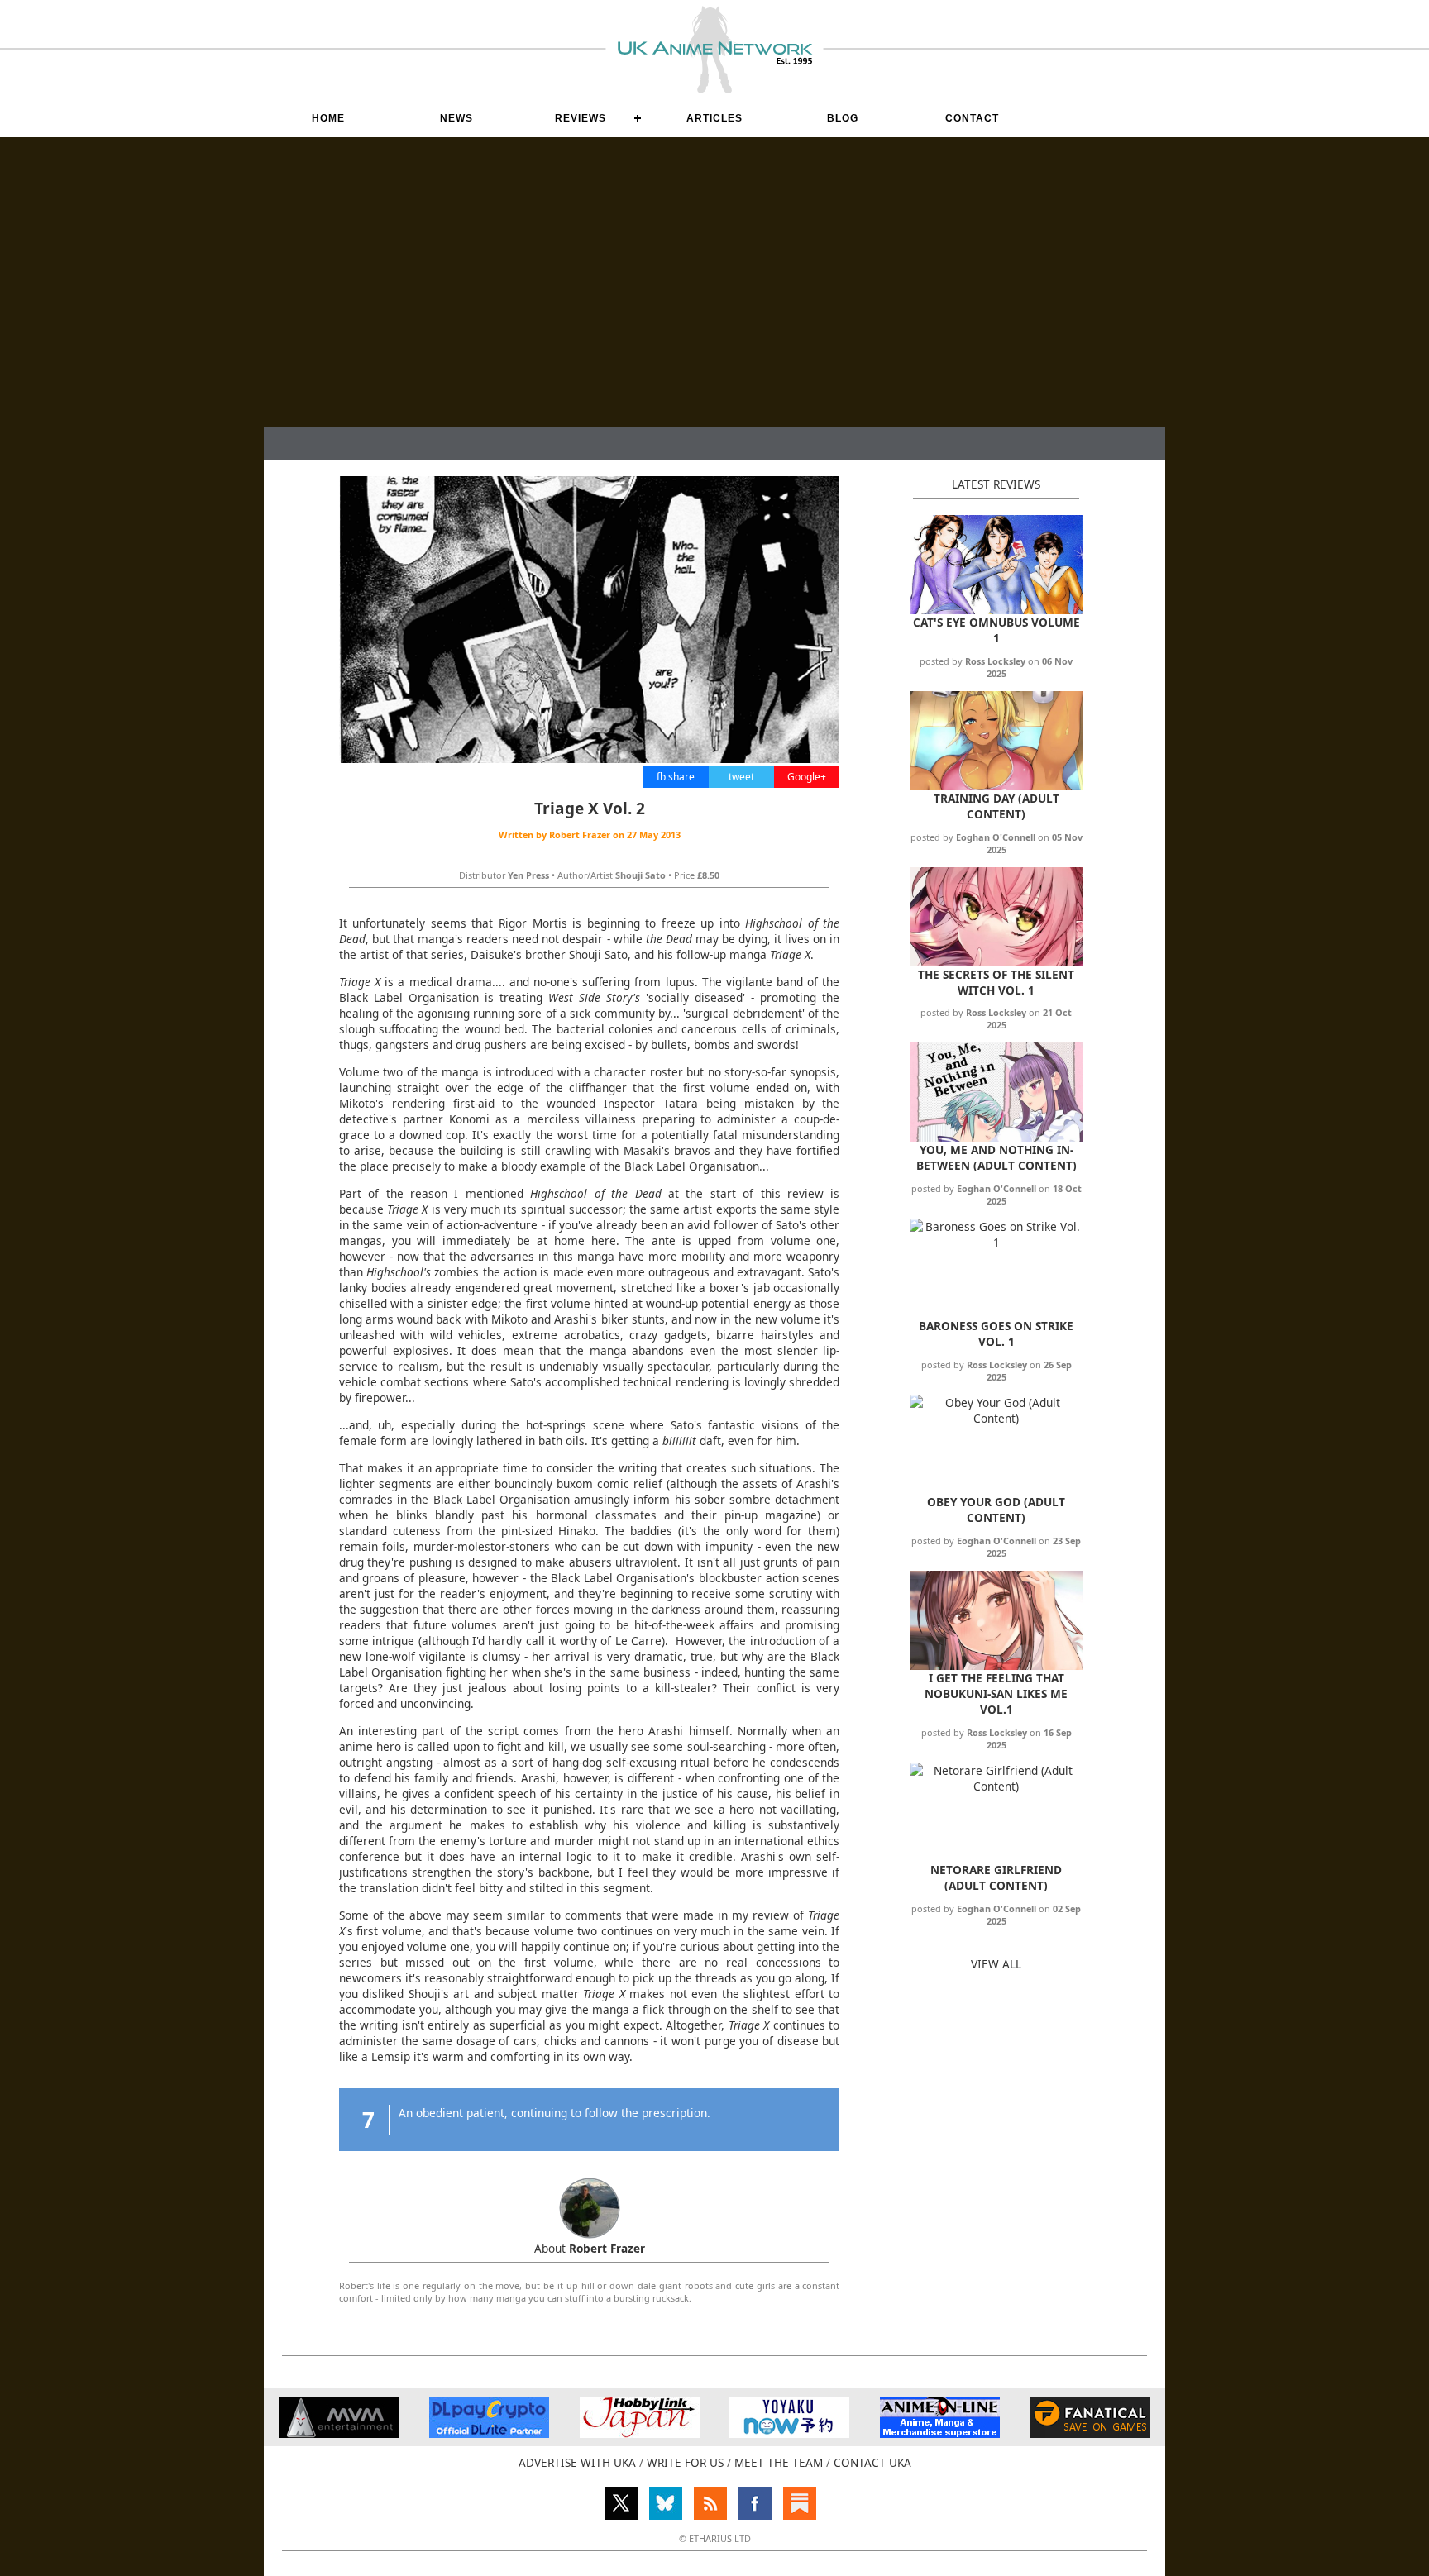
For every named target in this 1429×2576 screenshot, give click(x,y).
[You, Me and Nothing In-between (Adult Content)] (996, 1137)
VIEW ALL (996, 1964)
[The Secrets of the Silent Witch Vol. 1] (996, 962)
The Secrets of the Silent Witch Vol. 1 (996, 982)
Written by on (590, 835)
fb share (676, 777)
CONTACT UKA (872, 2462)
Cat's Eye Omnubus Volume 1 (996, 630)
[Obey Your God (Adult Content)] (996, 1418)
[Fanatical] (1090, 2433)
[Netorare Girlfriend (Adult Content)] (996, 1786)
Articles (714, 118)
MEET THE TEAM (779, 2462)
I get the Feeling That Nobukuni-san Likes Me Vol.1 (996, 1693)
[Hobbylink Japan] (640, 2433)
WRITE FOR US (685, 2462)
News (456, 118)
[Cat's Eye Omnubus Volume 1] (996, 610)
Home (328, 118)
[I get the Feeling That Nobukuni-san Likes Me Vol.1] (996, 1665)
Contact (972, 118)
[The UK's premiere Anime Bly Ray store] (940, 2433)
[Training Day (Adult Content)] (996, 786)
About (590, 2248)
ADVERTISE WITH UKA (577, 2462)
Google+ (807, 777)
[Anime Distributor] (339, 2433)
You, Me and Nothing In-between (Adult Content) (996, 1157)
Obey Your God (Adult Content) (996, 1510)
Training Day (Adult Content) (996, 806)
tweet (741, 777)
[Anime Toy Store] (789, 2433)
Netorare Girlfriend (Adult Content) (996, 1877)
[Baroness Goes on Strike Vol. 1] (996, 1242)
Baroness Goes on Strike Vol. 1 (996, 1333)
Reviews (581, 118)
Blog (843, 118)
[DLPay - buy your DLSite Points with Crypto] (489, 2433)
